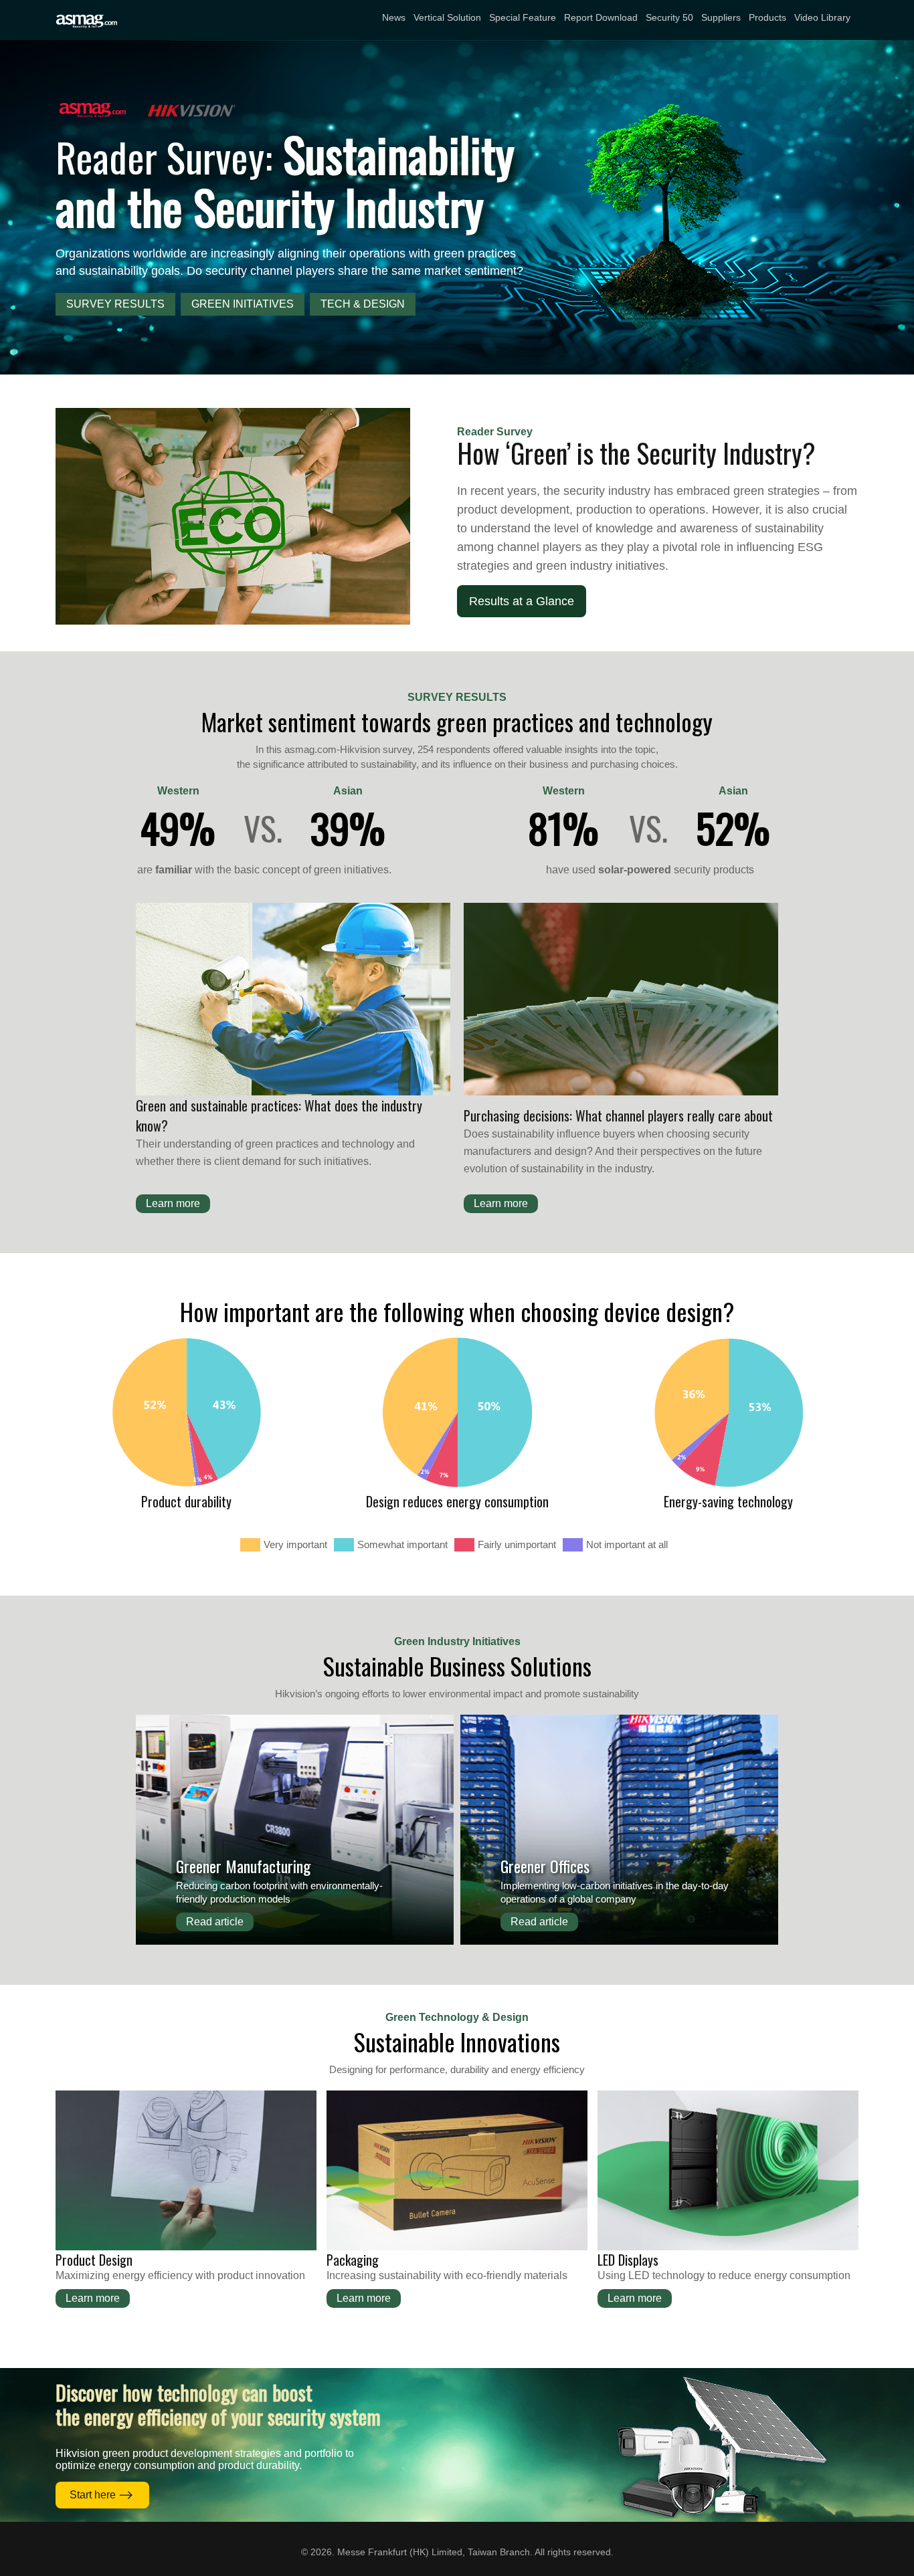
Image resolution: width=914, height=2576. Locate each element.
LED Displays (628, 2260)
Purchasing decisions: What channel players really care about (618, 1115)
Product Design (94, 2260)
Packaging (353, 2260)
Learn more (173, 1203)
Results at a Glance (522, 601)
